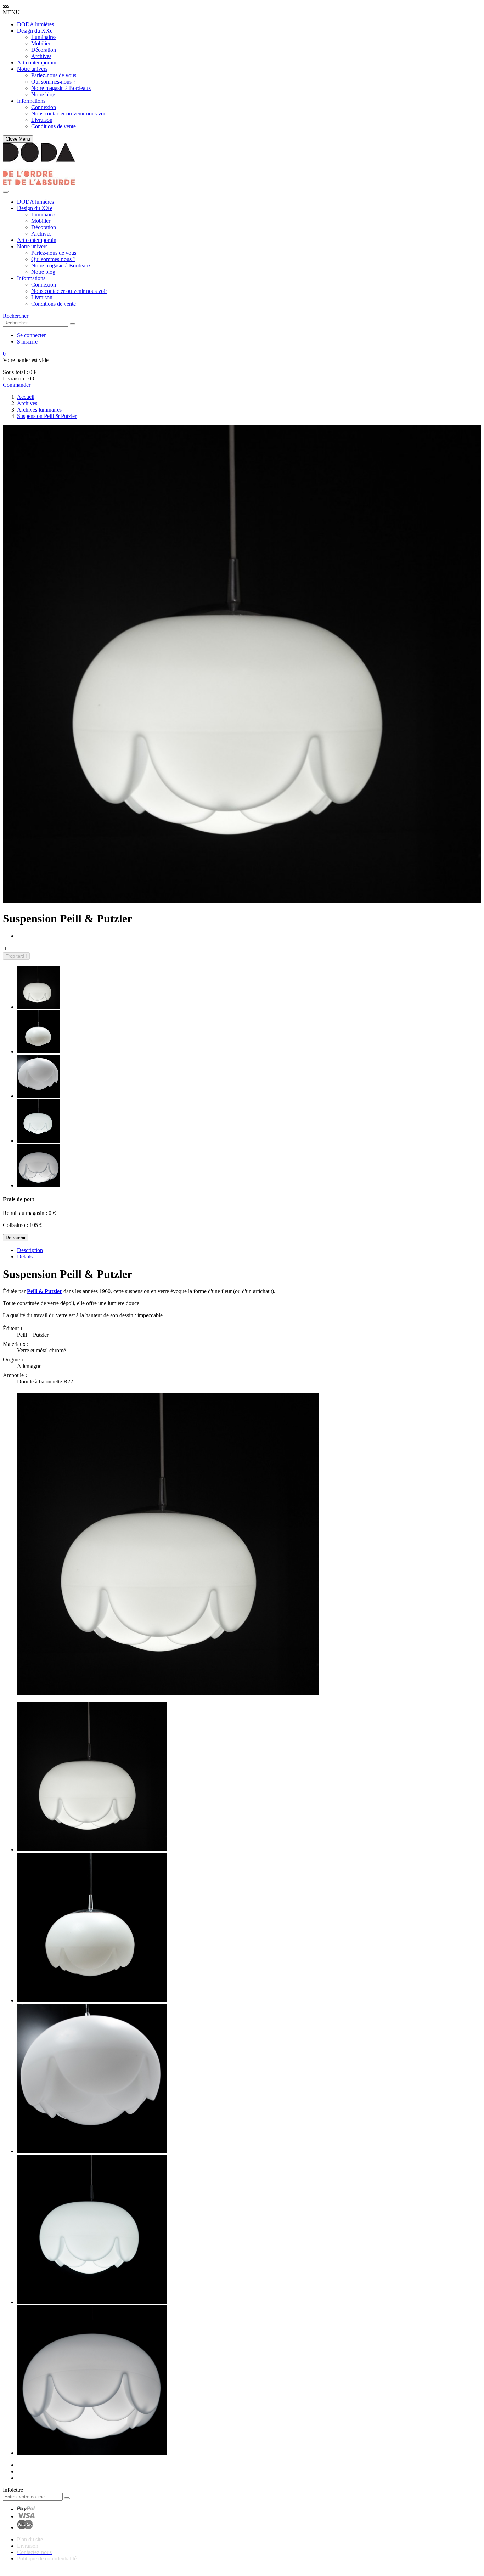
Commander (17, 385)
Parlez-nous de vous (54, 75)
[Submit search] (73, 324)
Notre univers (32, 69)
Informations (31, 101)
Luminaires (44, 37)
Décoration (44, 50)
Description (30, 1250)
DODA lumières (35, 24)
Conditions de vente (54, 126)
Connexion (44, 107)
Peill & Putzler (44, 1291)
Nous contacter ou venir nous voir (69, 114)
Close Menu (18, 139)
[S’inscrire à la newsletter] (67, 2498)
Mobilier (41, 43)
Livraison (42, 120)
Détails (25, 1256)
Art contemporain (37, 63)
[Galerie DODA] (39, 183)
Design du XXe (35, 31)
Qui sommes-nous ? (53, 82)
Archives (41, 56)
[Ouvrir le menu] (6, 192)
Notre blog (43, 94)
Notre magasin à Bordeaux (61, 88)
